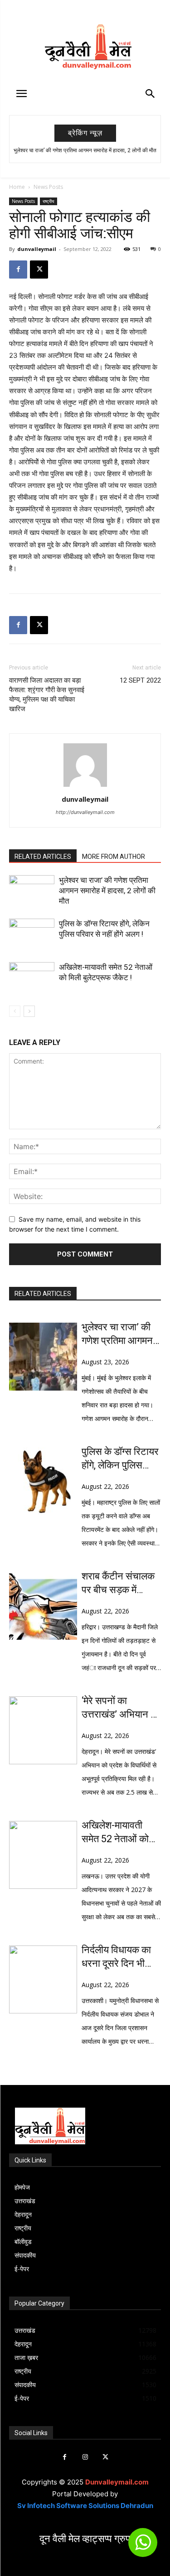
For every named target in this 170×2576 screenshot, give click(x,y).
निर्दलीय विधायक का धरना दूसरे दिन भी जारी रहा (116, 1957)
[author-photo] (85, 787)
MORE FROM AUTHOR (114, 857)
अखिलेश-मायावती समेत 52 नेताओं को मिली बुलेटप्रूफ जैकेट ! (120, 1833)
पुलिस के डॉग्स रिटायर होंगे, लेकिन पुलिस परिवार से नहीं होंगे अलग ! (120, 1459)
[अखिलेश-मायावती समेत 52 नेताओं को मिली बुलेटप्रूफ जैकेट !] (32, 978)
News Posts (48, 187)
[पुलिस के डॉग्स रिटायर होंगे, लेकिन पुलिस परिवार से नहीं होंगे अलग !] (32, 934)
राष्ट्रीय (49, 201)
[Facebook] (18, 270)
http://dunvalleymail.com (85, 812)
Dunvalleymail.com (117, 2482)
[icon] (143, 2546)
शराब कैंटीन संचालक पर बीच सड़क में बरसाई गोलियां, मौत (118, 1584)
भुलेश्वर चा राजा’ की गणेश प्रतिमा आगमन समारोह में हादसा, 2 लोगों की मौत (85, 150)
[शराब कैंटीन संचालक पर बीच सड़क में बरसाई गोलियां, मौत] (43, 1606)
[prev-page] (15, 1011)
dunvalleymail (37, 249)
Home (17, 187)
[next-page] (29, 1011)
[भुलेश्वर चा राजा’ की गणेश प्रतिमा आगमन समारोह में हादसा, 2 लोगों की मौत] (32, 891)
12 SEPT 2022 (140, 680)
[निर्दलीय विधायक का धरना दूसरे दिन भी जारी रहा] (43, 1979)
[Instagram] (85, 2457)
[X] (39, 270)
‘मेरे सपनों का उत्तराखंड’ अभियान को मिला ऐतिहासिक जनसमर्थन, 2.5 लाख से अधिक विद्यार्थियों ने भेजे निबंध (121, 1708)
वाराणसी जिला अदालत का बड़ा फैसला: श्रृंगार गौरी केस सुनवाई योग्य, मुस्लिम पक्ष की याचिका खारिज (47, 695)
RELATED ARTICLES (43, 857)
